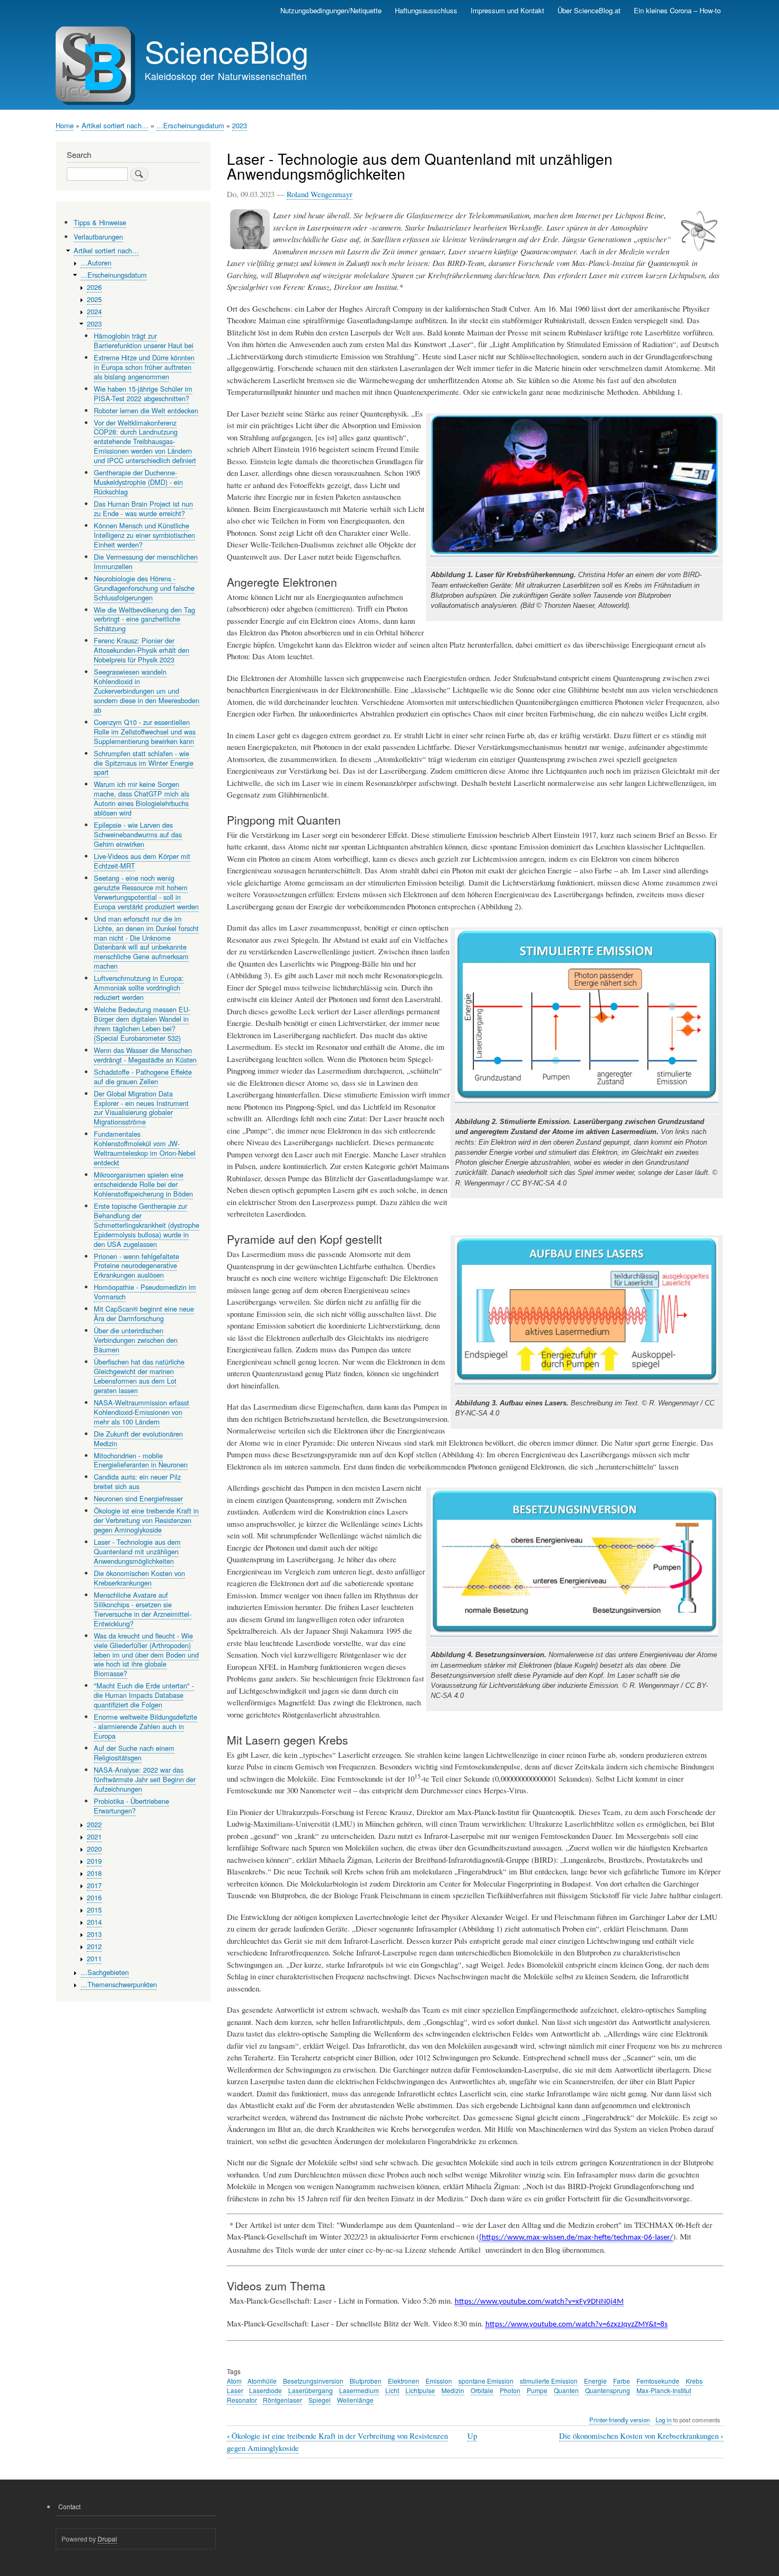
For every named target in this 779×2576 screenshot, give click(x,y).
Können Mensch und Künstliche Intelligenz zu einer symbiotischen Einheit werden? (144, 535)
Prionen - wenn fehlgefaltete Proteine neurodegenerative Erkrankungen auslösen (136, 1266)
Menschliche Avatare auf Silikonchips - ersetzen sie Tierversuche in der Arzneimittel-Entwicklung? (143, 1609)
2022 (94, 1824)
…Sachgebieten (105, 1972)
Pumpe (537, 2390)
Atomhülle (262, 2381)
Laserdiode (265, 2390)
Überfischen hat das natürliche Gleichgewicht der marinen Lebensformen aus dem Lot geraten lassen (139, 1376)
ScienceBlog (227, 51)
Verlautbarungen (98, 237)
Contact (69, 2506)
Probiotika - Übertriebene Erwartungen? (131, 1806)
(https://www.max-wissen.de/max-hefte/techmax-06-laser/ (576, 2238)
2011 (94, 1958)
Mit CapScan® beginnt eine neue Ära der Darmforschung (144, 1313)
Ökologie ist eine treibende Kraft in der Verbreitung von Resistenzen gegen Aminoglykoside (146, 1520)
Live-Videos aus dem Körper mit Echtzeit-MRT (142, 861)
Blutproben (366, 2381)
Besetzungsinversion (313, 2381)
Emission (439, 2381)
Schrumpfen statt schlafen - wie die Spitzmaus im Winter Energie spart (144, 763)
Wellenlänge (355, 2400)
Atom (234, 2381)
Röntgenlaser (282, 2400)
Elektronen (404, 2381)
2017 (94, 1885)
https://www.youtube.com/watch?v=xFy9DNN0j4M (539, 2302)
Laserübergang (311, 2390)
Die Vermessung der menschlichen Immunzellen (146, 561)
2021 (94, 1836)
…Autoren (96, 263)
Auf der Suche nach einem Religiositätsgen (134, 1753)
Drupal (107, 2539)
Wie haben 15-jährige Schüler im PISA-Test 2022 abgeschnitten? (143, 393)
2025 (94, 299)
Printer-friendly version (619, 2420)
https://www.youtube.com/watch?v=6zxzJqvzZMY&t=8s (577, 2325)
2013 (94, 1934)
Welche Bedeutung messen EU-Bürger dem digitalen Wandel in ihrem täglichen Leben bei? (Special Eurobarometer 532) (142, 1024)
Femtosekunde (658, 2381)
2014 (94, 1922)
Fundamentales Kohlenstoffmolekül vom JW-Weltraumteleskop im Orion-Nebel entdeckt (145, 1148)
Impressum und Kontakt (507, 10)
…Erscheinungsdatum (190, 125)
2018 (94, 1873)
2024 (94, 311)
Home (65, 125)
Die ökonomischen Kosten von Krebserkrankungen (641, 2436)
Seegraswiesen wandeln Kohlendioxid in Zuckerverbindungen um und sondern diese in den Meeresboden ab (147, 691)
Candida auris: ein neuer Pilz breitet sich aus (137, 1481)
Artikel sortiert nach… (115, 125)
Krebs (694, 2381)
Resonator (242, 2400)
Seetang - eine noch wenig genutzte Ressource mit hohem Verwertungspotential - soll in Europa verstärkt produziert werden (146, 892)
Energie (595, 2381)
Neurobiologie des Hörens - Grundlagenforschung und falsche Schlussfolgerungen (144, 588)
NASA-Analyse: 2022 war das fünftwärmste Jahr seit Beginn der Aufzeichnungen (145, 1779)
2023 (240, 125)
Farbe (622, 2381)
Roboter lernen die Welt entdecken (146, 410)
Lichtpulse (420, 2390)
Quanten (566, 2390)
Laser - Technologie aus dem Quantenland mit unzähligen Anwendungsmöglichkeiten (137, 1551)
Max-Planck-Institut (664, 2390)
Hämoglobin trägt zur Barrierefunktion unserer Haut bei (144, 340)
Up (472, 2436)
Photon (510, 2390)
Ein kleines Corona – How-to (677, 10)
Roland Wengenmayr (320, 194)
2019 (94, 1861)
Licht (392, 2390)
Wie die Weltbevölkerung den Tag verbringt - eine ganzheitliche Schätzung (144, 619)
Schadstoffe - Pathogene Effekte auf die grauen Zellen (143, 1077)
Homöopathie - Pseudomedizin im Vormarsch (145, 1292)
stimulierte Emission (549, 2381)
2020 (94, 1849)
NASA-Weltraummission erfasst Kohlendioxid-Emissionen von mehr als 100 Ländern (141, 1412)
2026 (94, 287)
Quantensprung (608, 2390)
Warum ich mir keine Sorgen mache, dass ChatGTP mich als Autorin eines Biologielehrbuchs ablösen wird (141, 798)
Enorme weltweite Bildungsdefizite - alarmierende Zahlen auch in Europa (145, 1726)
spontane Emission (486, 2381)
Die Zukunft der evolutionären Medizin (138, 1439)
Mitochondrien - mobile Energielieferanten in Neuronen (141, 1460)
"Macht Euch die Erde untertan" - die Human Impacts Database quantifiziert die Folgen (144, 1695)
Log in (663, 2420)
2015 (94, 1910)
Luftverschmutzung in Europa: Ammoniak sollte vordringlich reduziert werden (139, 988)
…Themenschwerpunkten (119, 1984)
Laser (235, 2390)
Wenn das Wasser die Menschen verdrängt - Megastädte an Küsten (145, 1055)
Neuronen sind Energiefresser (138, 1498)
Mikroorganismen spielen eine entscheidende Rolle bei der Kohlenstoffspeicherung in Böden (143, 1184)
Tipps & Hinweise (100, 222)
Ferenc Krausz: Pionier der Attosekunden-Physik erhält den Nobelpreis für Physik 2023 (141, 650)
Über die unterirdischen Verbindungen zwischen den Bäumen (136, 1340)
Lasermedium (359, 2390)
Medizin (453, 2390)
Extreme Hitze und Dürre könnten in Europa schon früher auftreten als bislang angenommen (144, 367)
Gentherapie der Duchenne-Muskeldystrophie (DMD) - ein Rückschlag (138, 482)
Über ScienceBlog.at (589, 10)
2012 (94, 1946)
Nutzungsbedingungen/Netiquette (331, 10)
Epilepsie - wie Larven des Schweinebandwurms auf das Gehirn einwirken (138, 834)
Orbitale (482, 2390)
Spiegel (320, 2400)
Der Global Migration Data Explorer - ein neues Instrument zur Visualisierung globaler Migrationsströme (141, 1108)
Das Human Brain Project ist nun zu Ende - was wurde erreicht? (143, 508)
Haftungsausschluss (426, 10)
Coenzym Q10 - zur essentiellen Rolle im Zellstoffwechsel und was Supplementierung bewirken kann (145, 732)
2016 (94, 1897)
